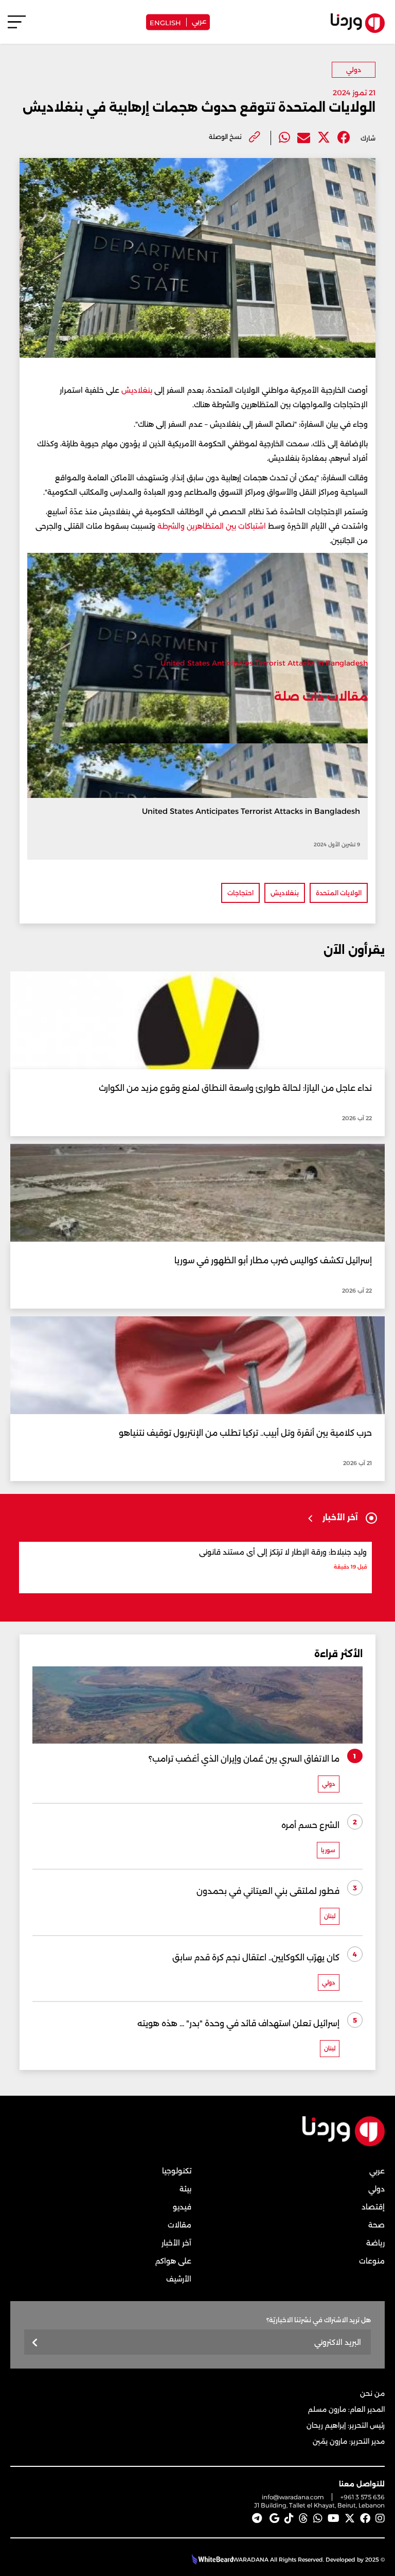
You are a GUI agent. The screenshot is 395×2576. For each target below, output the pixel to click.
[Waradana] (344, 2144)
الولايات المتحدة (339, 893)
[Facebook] (344, 138)
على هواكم (173, 2261)
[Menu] (17, 27)
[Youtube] (334, 2518)
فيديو (182, 2207)
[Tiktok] (289, 2518)
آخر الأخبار (176, 2243)
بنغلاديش (136, 390)
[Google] (274, 2518)
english (165, 22)
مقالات (179, 2225)
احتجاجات (240, 893)
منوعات (372, 2261)
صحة (376, 2225)
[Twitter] (324, 138)
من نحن (372, 2393)
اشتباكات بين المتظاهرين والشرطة (212, 526)
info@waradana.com (293, 2497)
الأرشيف (179, 2279)
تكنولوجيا (177, 2171)
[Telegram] (257, 2518)
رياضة (375, 2243)
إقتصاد (373, 2207)
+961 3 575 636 (363, 2497)
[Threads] (303, 2518)
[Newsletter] (35, 2343)
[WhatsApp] (318, 2518)
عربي (199, 21)
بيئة (185, 2189)
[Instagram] (380, 2518)
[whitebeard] (211, 2560)
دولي (354, 70)
